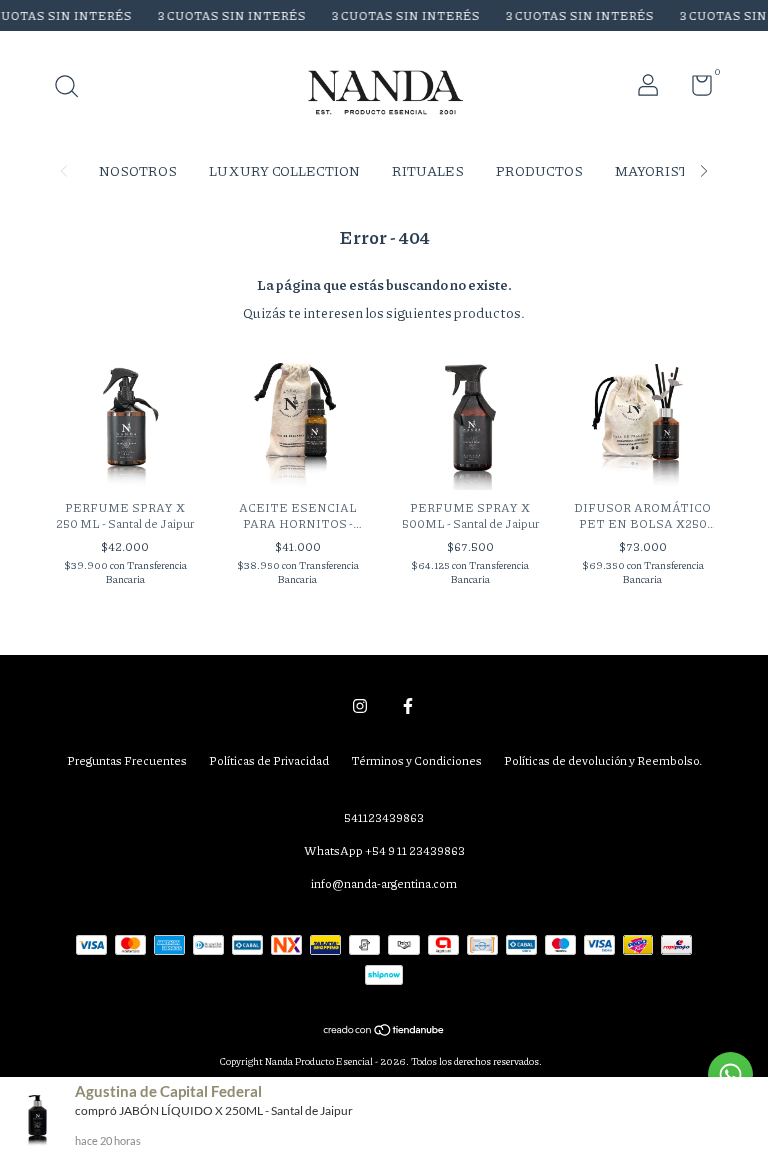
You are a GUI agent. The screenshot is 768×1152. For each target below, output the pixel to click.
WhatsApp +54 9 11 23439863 (384, 850)
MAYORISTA (656, 170)
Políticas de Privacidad (269, 760)
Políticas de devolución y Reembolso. (603, 760)
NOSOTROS (138, 170)
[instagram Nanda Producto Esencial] (360, 706)
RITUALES (428, 170)
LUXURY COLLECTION (284, 170)
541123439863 (384, 817)
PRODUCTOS (539, 170)
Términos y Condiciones (416, 760)
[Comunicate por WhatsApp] (730, 1074)
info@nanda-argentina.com (384, 883)
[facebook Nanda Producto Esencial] (408, 706)
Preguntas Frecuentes (127, 760)
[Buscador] (73, 88)
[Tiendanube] (384, 1031)
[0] (694, 89)
